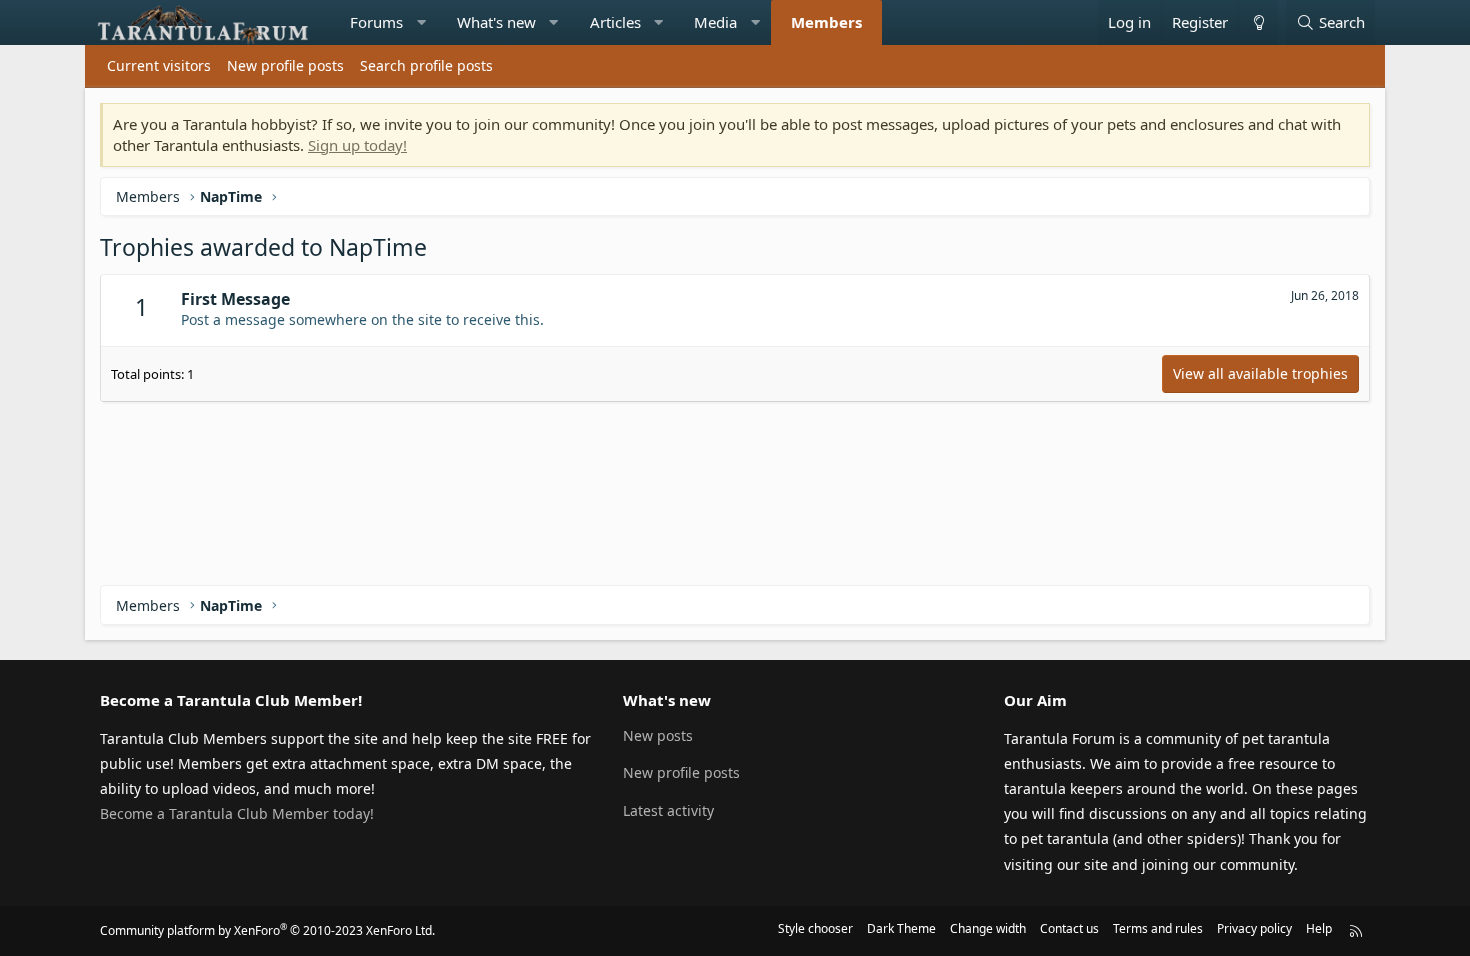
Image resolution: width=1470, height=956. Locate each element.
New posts (658, 735)
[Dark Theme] (1258, 22)
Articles (615, 22)
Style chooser (815, 928)
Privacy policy (1254, 928)
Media (715, 22)
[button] (421, 22)
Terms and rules (1158, 928)
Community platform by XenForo (267, 930)
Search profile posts (426, 65)
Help (1319, 928)
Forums (376, 22)
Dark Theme (901, 928)
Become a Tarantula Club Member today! (237, 813)
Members (826, 22)
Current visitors (159, 65)
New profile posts (285, 65)
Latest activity (668, 810)
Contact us (1069, 928)
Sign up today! (357, 145)
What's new (496, 22)
